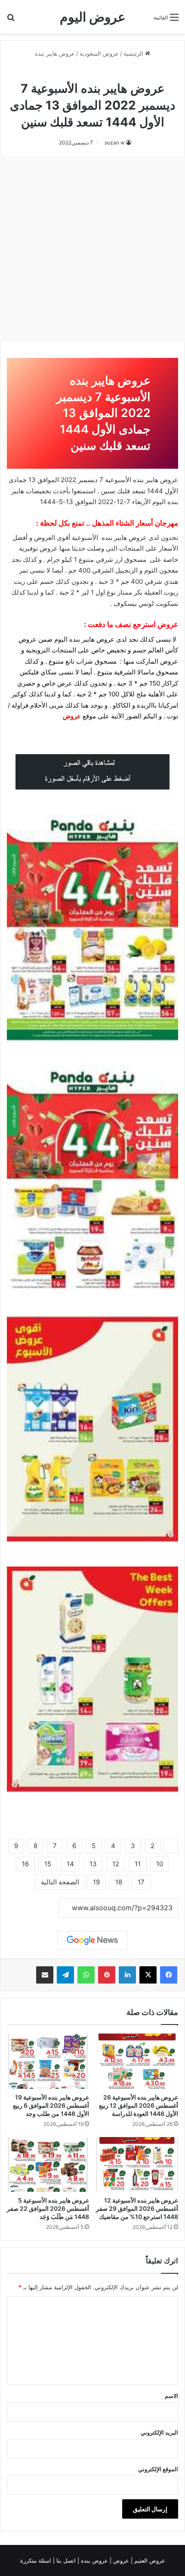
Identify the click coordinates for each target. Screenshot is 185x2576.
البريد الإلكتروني (159, 2432)
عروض (72, 716)
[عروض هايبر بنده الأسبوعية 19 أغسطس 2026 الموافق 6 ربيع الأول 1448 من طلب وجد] (48, 2061)
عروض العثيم (149, 2560)
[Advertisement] (92, 249)
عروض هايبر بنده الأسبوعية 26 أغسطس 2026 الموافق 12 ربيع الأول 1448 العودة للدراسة (139, 2105)
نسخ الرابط (32, 1908)
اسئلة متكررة (37, 2560)
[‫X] (148, 1975)
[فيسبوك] (169, 1975)
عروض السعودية (99, 53)
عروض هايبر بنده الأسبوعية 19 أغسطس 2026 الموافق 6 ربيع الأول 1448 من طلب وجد (51, 2105)
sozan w (115, 143)
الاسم (171, 2396)
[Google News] (92, 1940)
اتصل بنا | (65, 2560)
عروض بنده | (94, 2560)
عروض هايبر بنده (55, 53)
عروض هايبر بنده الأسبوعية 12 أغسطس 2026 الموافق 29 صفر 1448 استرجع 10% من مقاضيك (137, 2208)
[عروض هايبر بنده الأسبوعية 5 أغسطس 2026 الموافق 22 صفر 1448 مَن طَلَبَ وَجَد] (48, 2164)
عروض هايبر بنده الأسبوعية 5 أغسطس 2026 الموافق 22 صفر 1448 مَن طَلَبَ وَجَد (48, 2208)
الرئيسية (134, 53)
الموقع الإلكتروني (158, 2469)
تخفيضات (39, 491)
